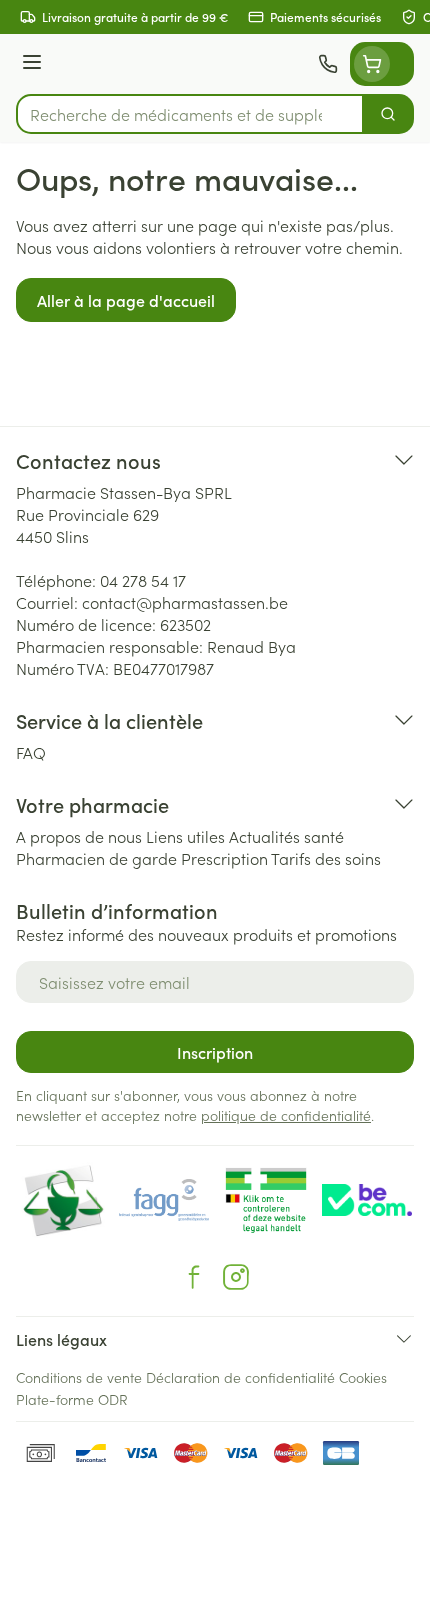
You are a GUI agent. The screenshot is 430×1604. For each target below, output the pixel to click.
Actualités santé (286, 836)
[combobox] (190, 114)
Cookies (363, 1377)
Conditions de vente (79, 1377)
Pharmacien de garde (96, 858)
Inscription (215, 1052)
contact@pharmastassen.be (185, 602)
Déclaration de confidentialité (240, 1377)
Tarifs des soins (326, 858)
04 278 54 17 (143, 580)
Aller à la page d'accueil (126, 300)
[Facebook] (194, 1277)
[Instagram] (236, 1277)
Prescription (224, 858)
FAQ (31, 752)
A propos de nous (79, 836)
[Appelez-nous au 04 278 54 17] (328, 64)
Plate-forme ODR (72, 1399)
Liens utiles (185, 836)
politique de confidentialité (286, 1115)
